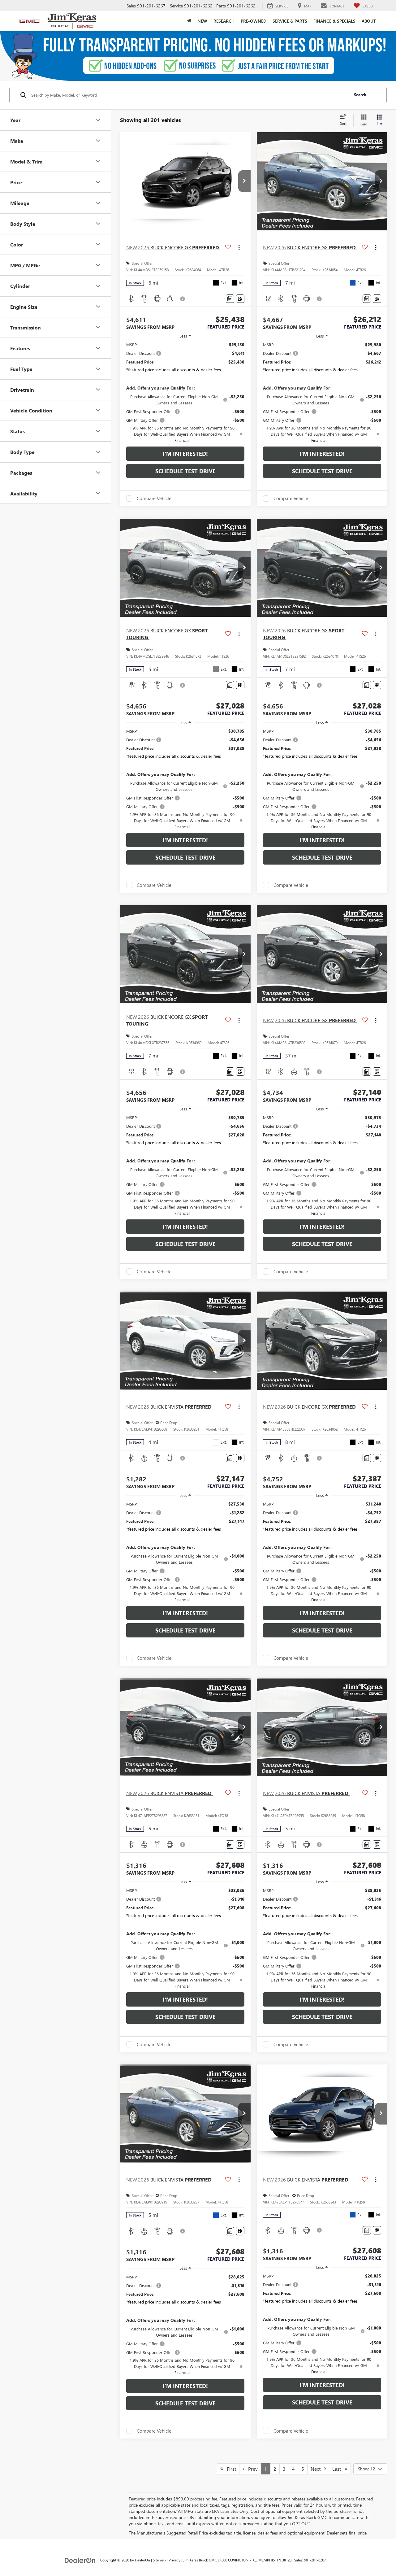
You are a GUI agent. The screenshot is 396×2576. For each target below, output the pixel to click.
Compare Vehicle (154, 499)
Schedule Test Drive (185, 471)
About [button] (369, 21)
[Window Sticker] (240, 299)
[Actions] (239, 248)
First (230, 2469)
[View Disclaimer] (183, 299)
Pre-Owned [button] (254, 21)
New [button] (202, 21)
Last (338, 2469)
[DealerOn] (80, 2560)
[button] (244, 181)
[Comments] (230, 299)
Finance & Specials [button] (334, 21)
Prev (251, 2469)
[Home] (189, 21)
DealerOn (142, 2560)
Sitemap (159, 2560)
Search (360, 95)
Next (317, 2469)
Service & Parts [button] (290, 21)
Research (224, 21)
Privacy (174, 2560)
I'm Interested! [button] (185, 454)
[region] (185, 392)
